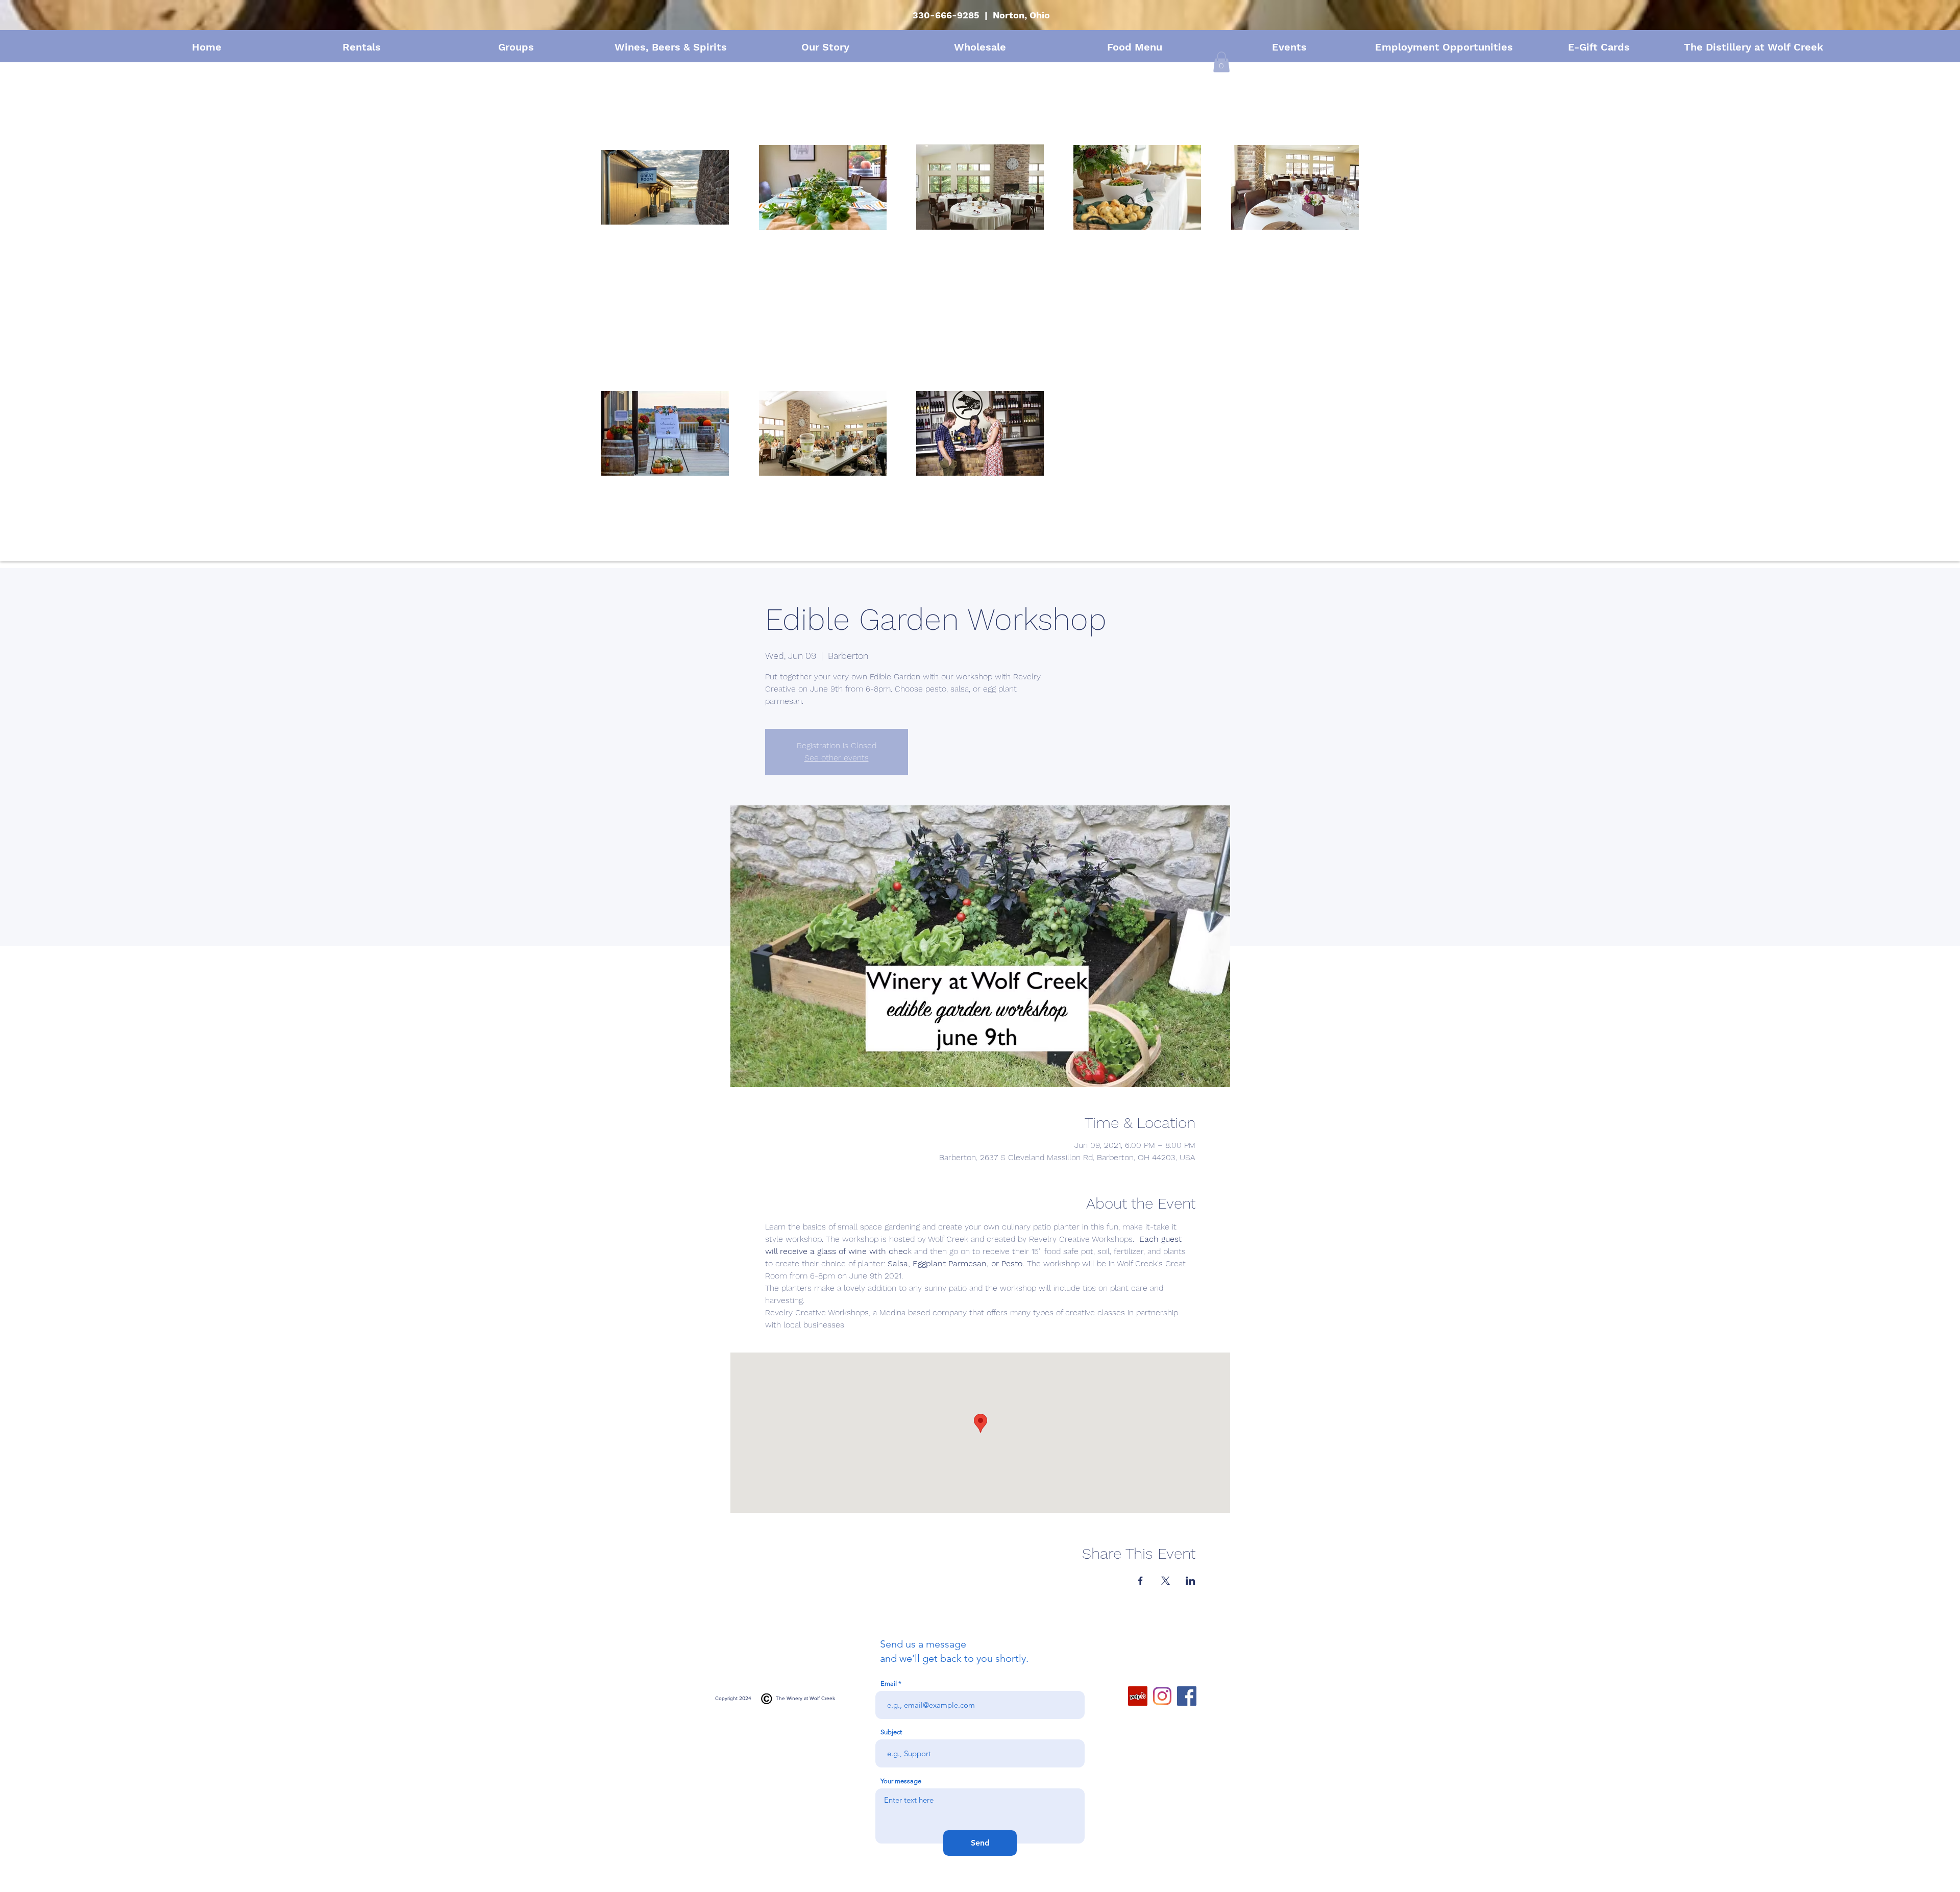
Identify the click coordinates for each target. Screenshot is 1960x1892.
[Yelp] (1138, 1696)
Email (889, 1684)
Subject (891, 1732)
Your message (901, 1781)
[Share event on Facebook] (1141, 1581)
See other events (837, 758)
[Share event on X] (1166, 1581)
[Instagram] (1162, 1696)
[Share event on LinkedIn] (1191, 1581)
